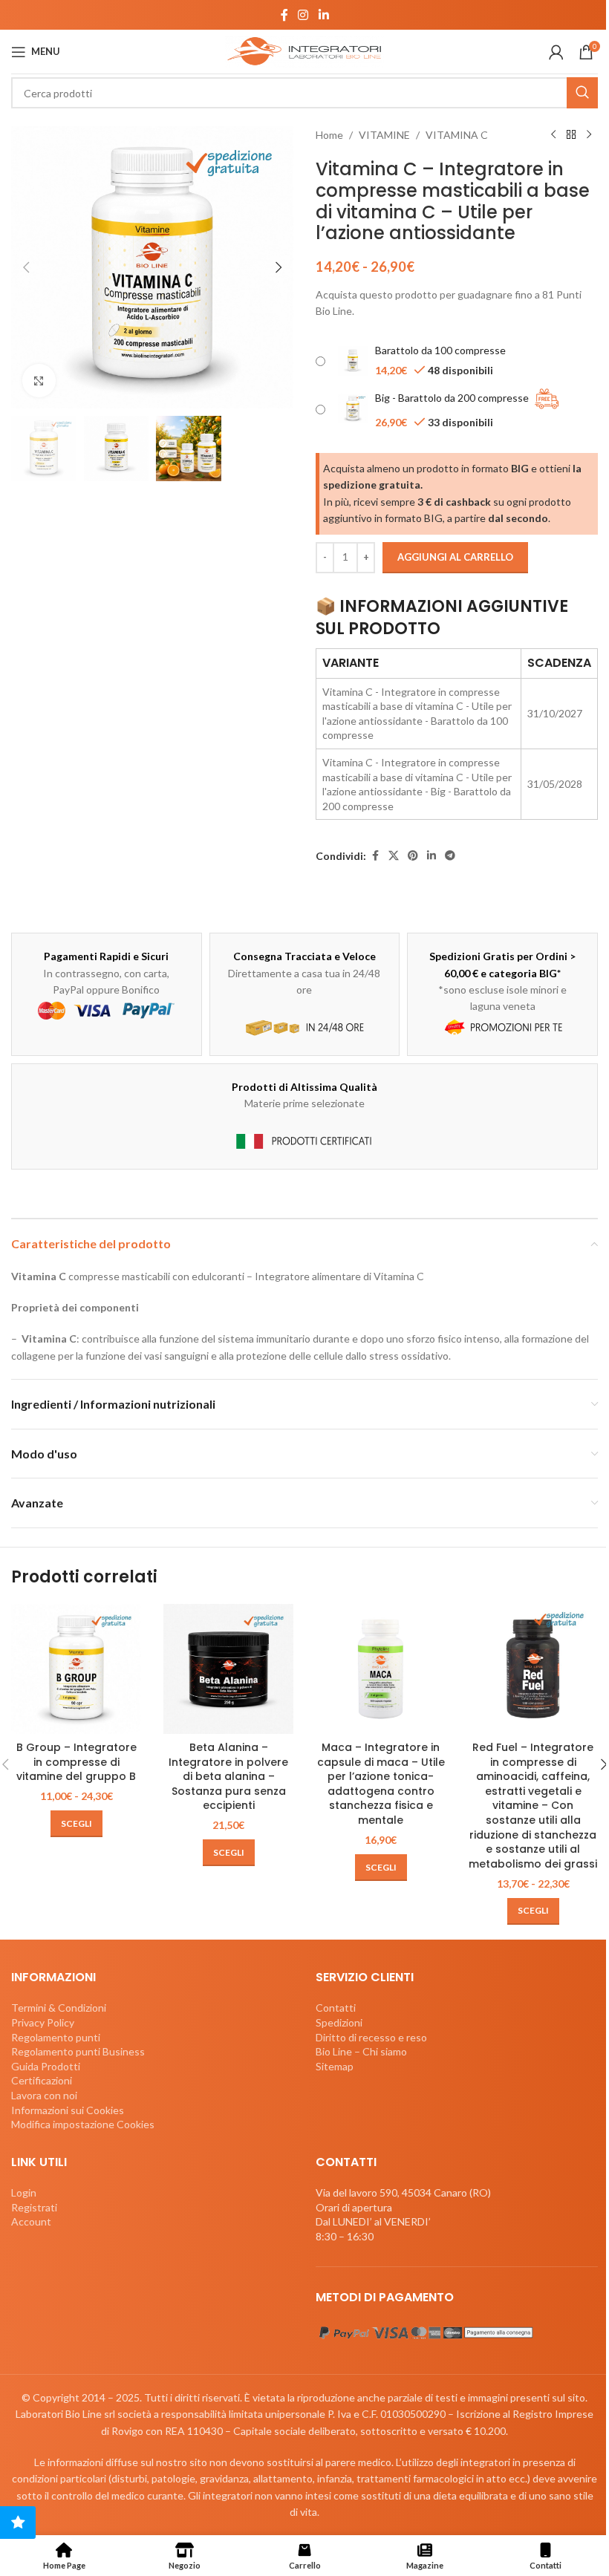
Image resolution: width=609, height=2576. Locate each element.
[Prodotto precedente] (553, 135)
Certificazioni (42, 2080)
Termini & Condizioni (59, 2008)
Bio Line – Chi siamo (361, 2051)
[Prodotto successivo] (589, 135)
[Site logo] (304, 50)
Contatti (336, 2008)
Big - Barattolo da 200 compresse (452, 397)
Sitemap (335, 2065)
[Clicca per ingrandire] (39, 381)
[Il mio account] (556, 52)
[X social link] (394, 856)
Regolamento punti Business (78, 2051)
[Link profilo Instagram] (303, 15)
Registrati (34, 2207)
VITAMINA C (457, 135)
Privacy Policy (43, 2022)
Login (24, 2192)
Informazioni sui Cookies (68, 2109)
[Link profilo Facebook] (284, 15)
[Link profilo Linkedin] (323, 15)
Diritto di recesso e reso (371, 2037)
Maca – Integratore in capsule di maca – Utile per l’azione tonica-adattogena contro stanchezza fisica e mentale (381, 1784)
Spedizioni (339, 2022)
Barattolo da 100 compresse (440, 350)
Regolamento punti (56, 2037)
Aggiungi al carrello (455, 557)
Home (329, 135)
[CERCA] (582, 93)
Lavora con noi (44, 2094)
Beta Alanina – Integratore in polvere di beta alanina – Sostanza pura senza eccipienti (228, 1776)
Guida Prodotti (46, 2065)
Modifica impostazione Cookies (83, 2124)
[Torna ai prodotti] (571, 135)
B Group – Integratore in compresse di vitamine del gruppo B (76, 1762)
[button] (26, 267)
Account (31, 2221)
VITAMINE (384, 135)
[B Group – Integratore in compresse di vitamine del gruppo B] (76, 1669)
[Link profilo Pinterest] (413, 856)
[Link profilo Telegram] (450, 856)
